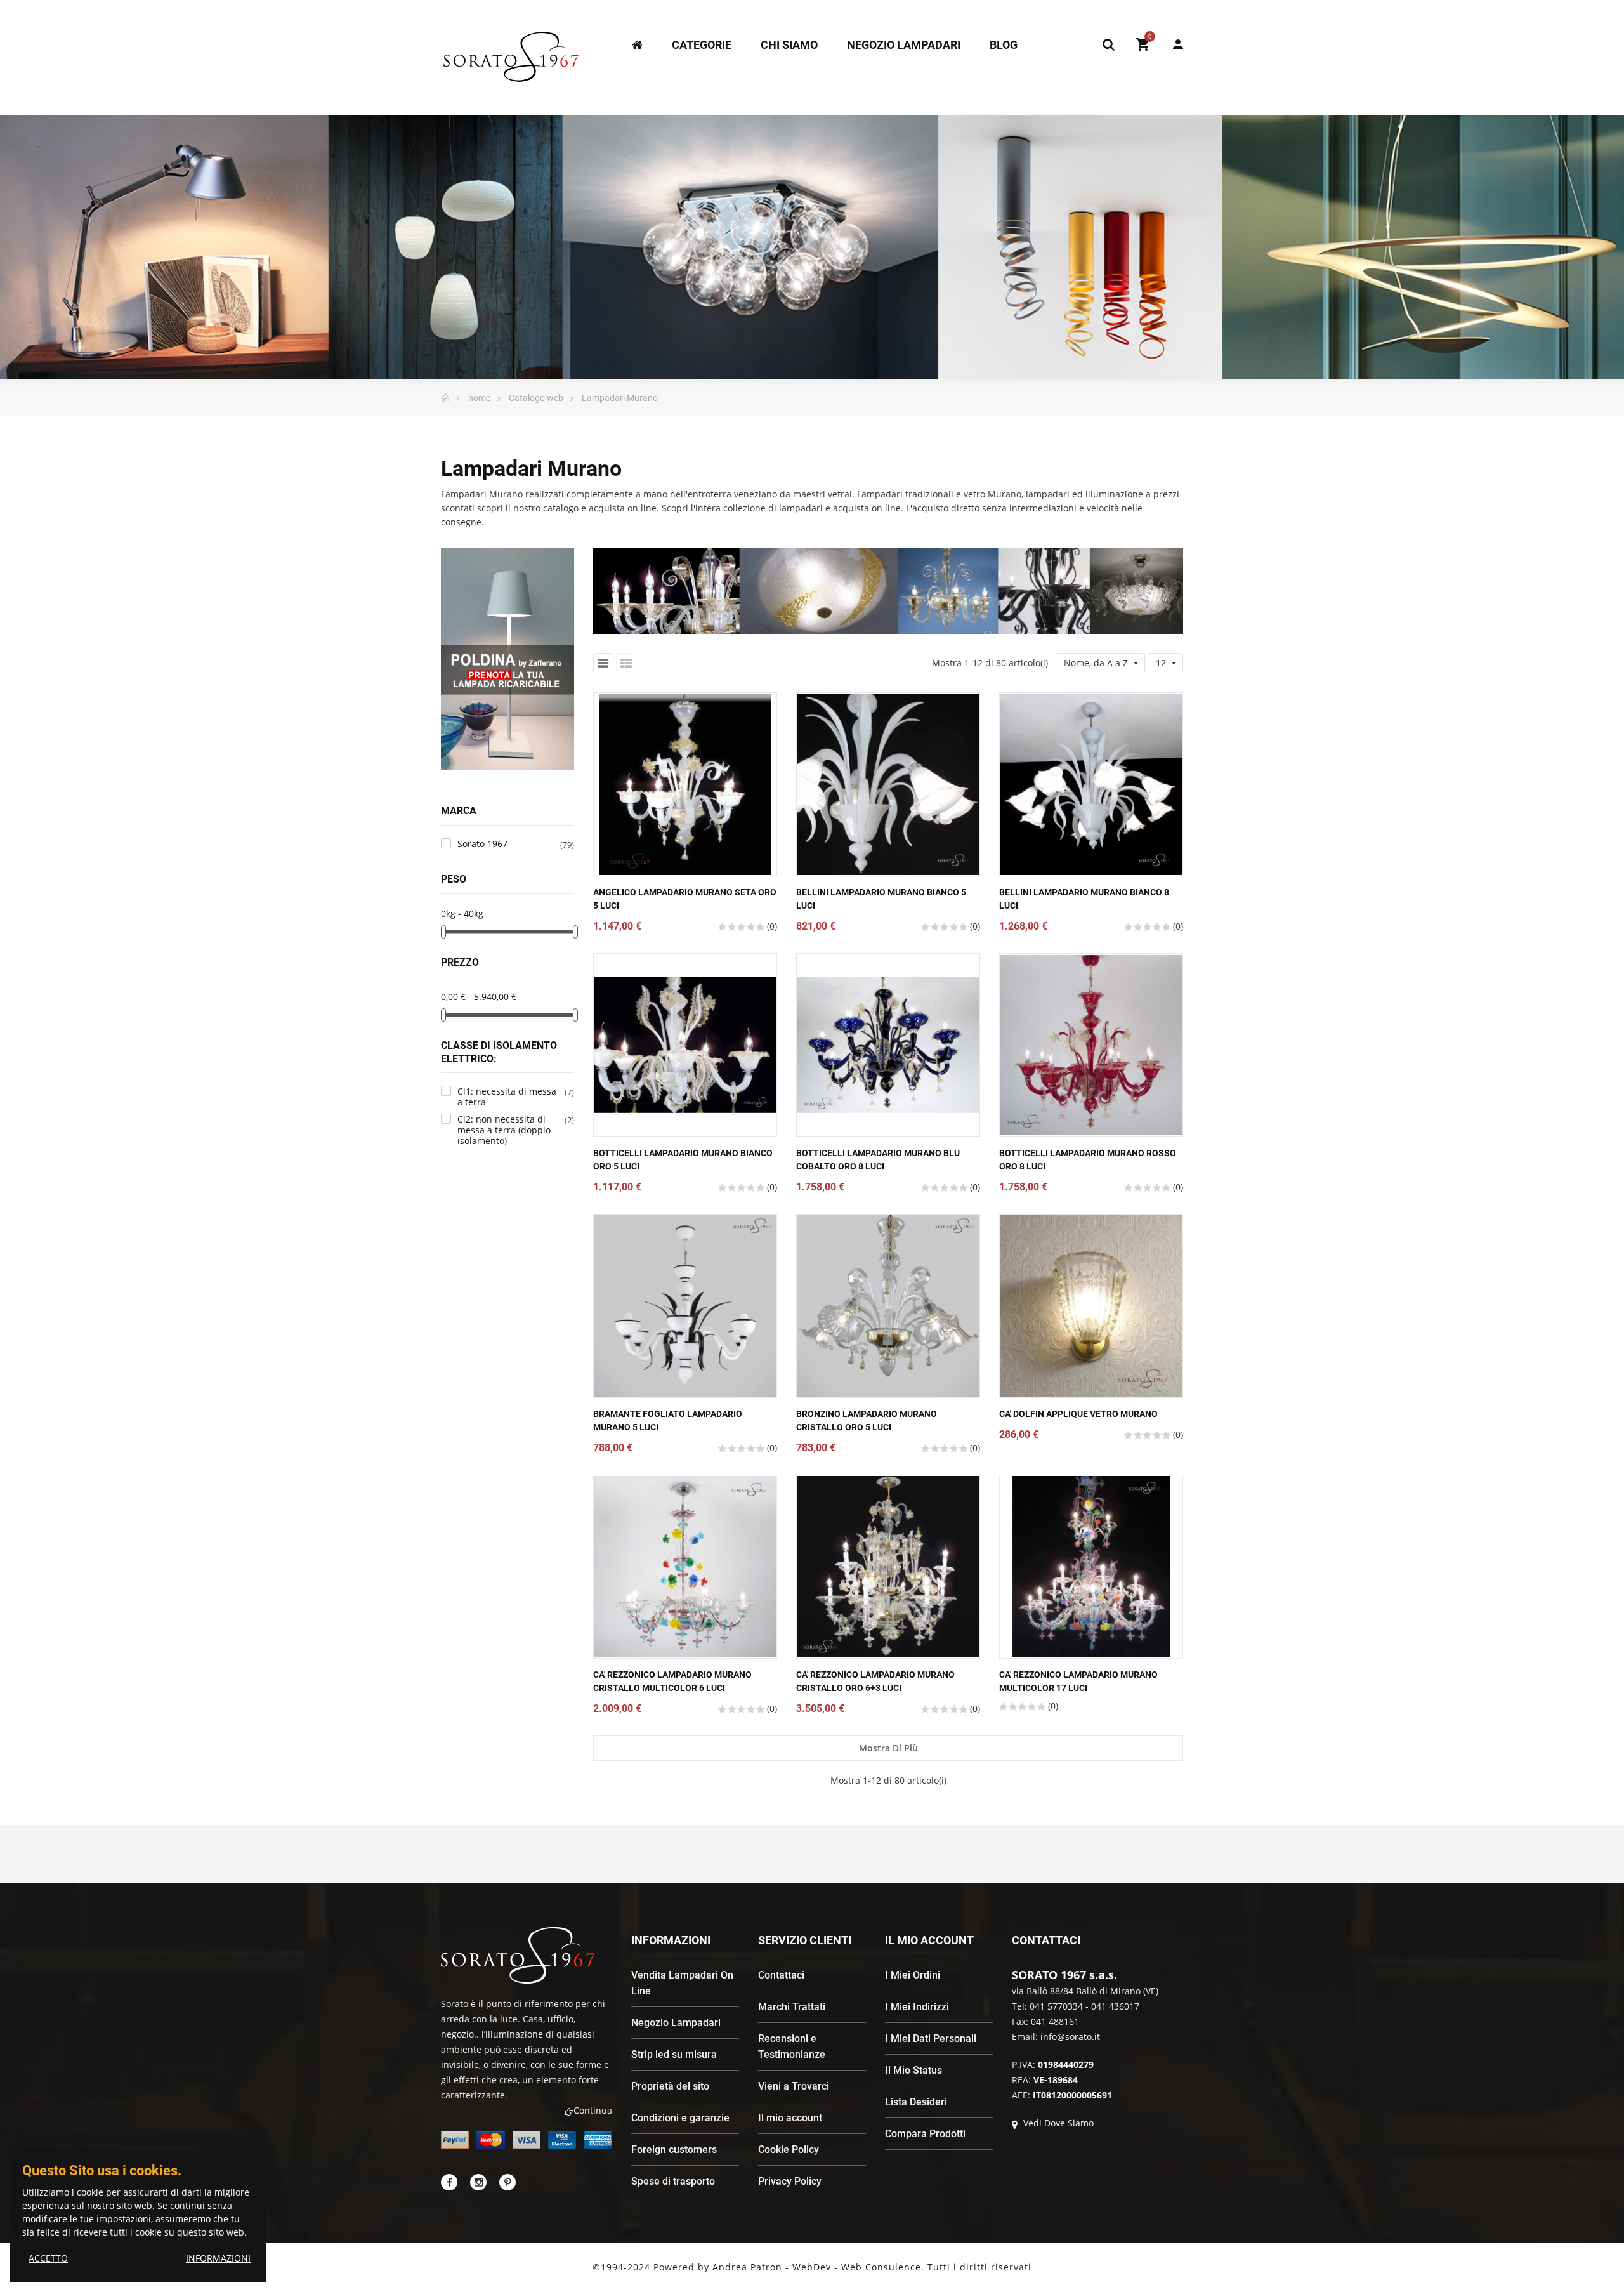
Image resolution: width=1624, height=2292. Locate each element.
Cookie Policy (789, 2150)
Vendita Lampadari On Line (682, 1983)
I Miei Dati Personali (931, 2038)
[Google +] (507, 2182)
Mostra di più (888, 1748)
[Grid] (603, 663)
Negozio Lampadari (676, 2023)
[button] (485, 781)
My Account (1172, 44)
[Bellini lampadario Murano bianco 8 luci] (1091, 784)
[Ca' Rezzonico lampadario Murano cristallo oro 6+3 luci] (888, 1567)
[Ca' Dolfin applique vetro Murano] (1091, 1306)
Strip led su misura (674, 2054)
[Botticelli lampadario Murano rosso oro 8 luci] (1091, 1045)
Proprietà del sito (670, 2086)
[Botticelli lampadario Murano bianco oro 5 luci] (685, 1045)
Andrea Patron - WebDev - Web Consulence (817, 2267)
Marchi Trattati (792, 2007)
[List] (626, 663)
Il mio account (790, 2118)
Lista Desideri (916, 2102)
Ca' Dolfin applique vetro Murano (1078, 1414)
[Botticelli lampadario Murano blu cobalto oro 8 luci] (888, 1045)
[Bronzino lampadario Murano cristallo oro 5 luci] (888, 1306)
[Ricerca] (1108, 44)
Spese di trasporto (673, 2181)
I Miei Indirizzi (917, 2007)
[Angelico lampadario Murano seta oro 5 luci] (685, 784)
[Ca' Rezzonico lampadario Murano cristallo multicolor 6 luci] (685, 1567)
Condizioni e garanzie (680, 2118)
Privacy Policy (790, 2181)
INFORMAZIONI (218, 2258)
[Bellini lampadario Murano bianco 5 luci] (888, 784)
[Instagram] (478, 2182)
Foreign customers (674, 2150)
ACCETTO (48, 2258)
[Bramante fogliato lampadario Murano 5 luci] (685, 1306)
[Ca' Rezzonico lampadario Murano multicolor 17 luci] (1091, 1567)
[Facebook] (449, 2182)
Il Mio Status (913, 2070)
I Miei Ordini (913, 1975)
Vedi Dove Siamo (1057, 2123)
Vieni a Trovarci (794, 2086)
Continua (593, 2110)
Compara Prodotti (925, 2134)
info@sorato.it (1070, 2037)
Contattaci (781, 1975)
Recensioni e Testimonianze (792, 2046)
